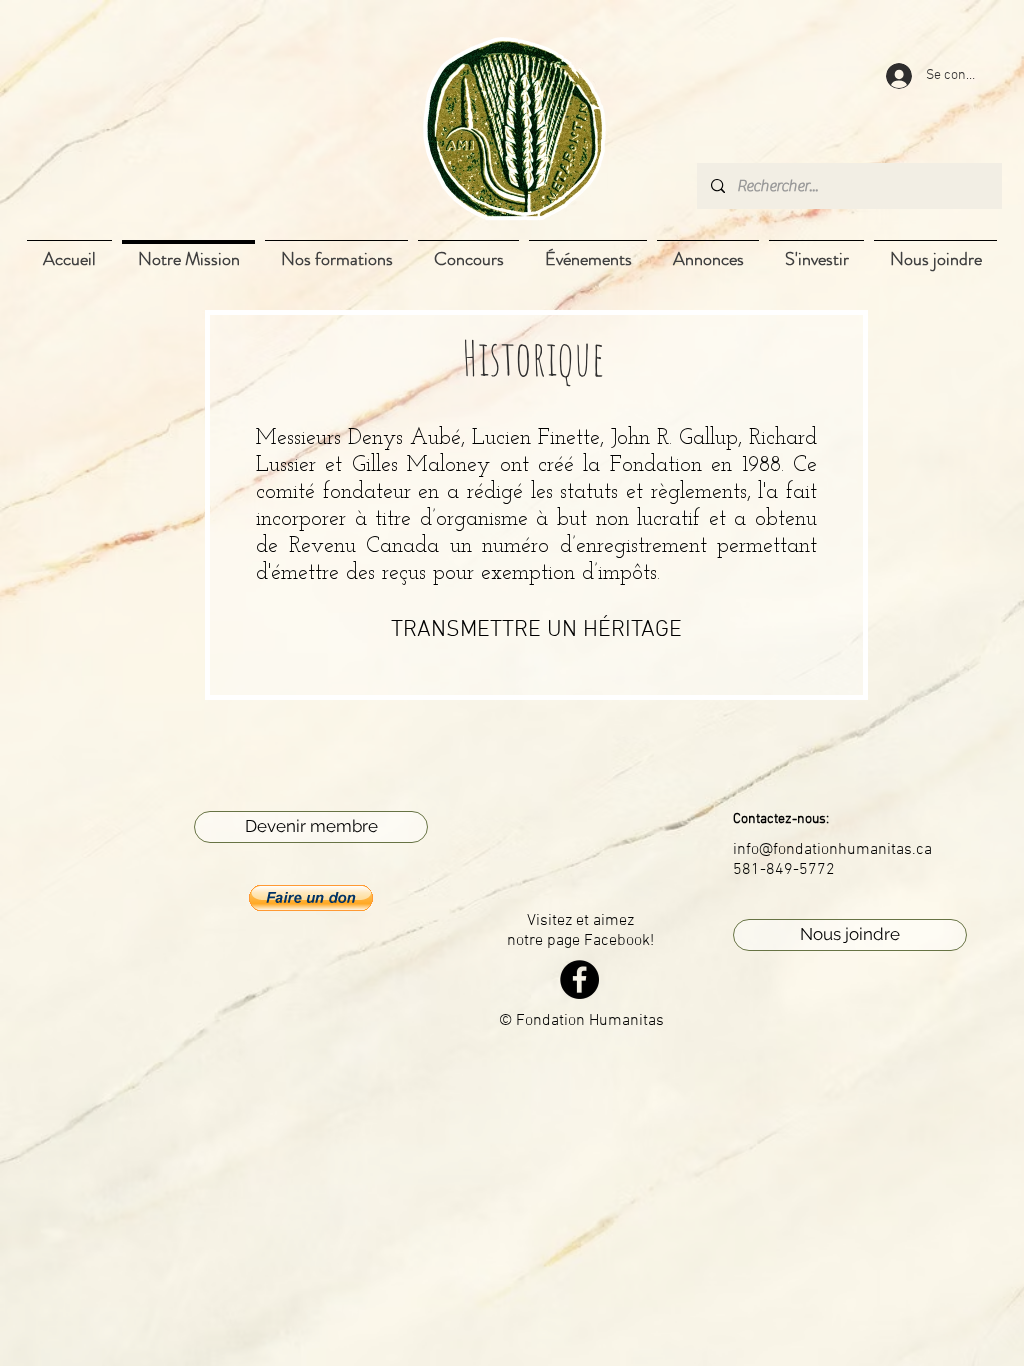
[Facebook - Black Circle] (579, 979)
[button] (311, 898)
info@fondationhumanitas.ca (832, 850)
